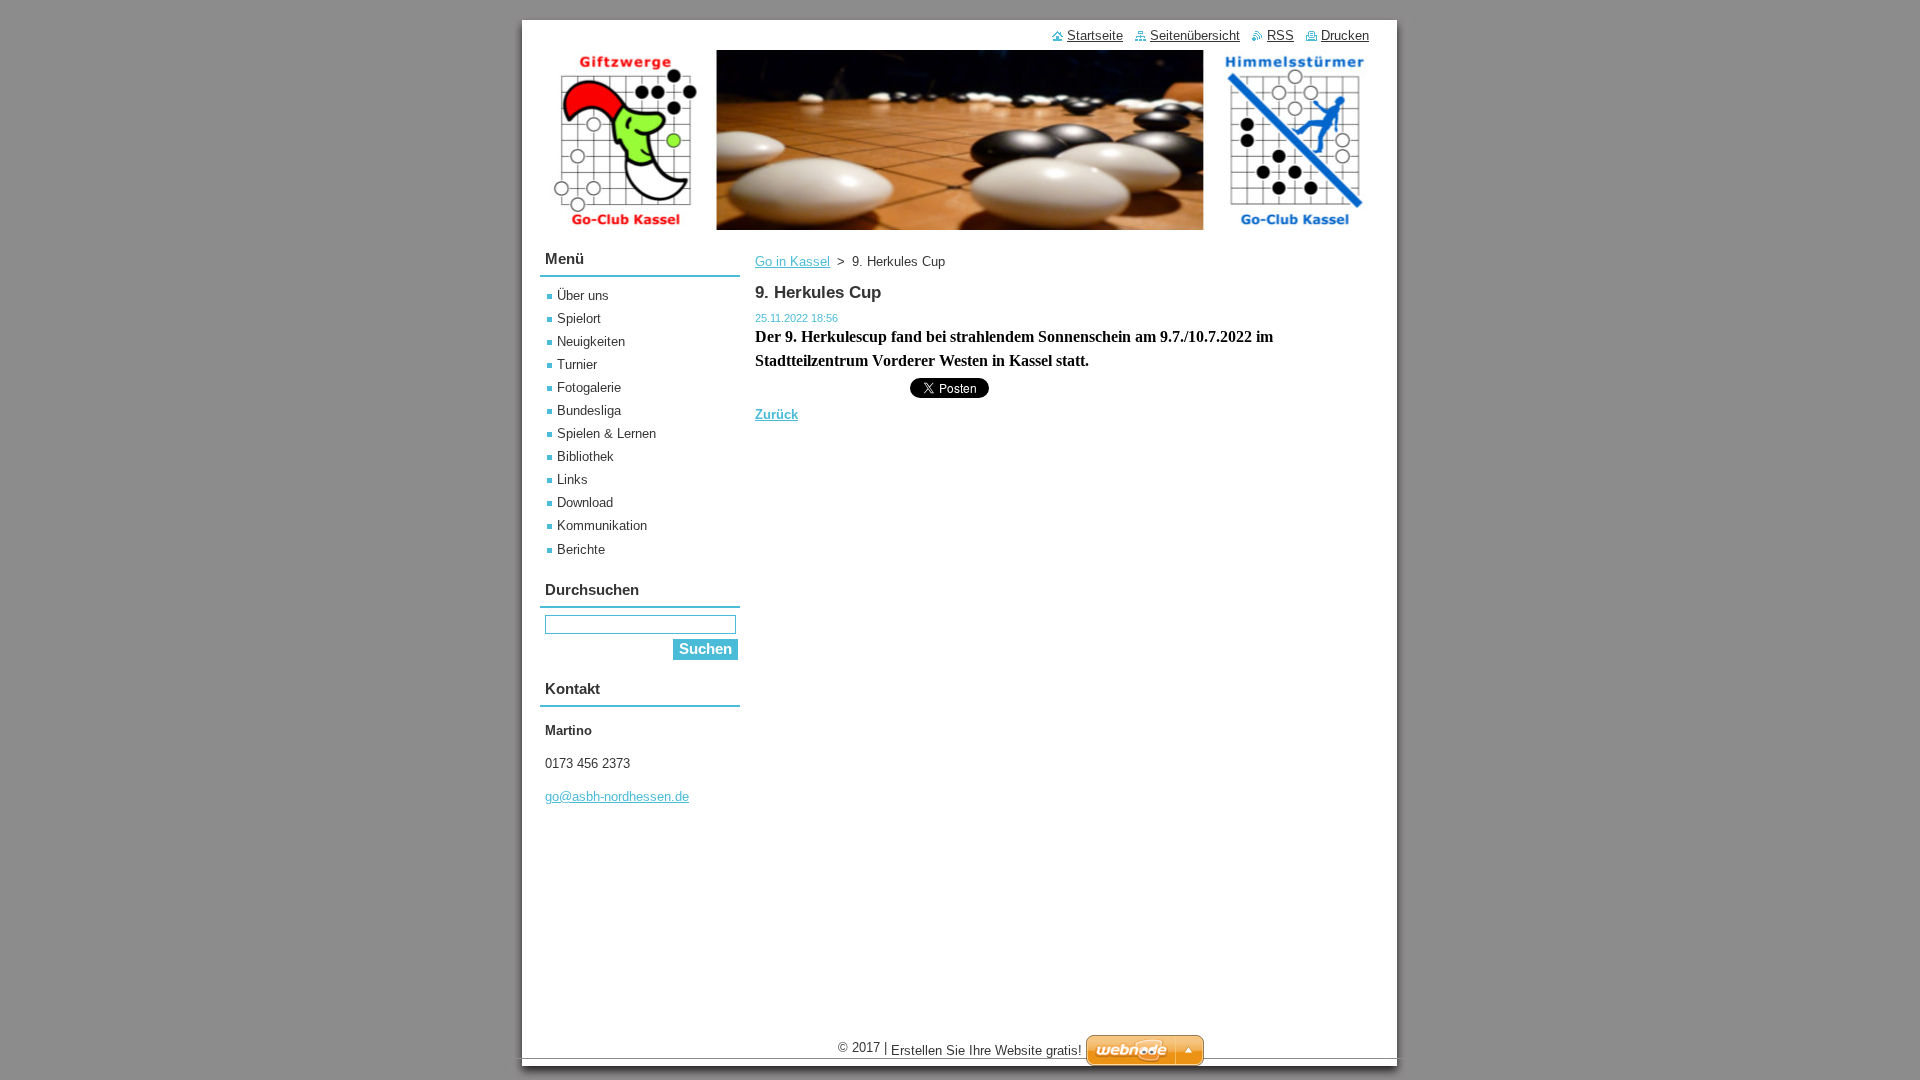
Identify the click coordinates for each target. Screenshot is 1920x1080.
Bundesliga (589, 410)
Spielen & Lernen (606, 433)
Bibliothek (585, 456)
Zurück (776, 414)
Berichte (581, 549)
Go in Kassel (792, 261)
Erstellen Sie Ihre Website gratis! (986, 1050)
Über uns (583, 295)
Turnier (577, 364)
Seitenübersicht (1195, 35)
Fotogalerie (589, 387)
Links (572, 479)
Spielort (579, 318)
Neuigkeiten (591, 341)
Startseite (1095, 35)
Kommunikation (602, 525)
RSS (1280, 35)
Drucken (1345, 35)
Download (585, 502)
